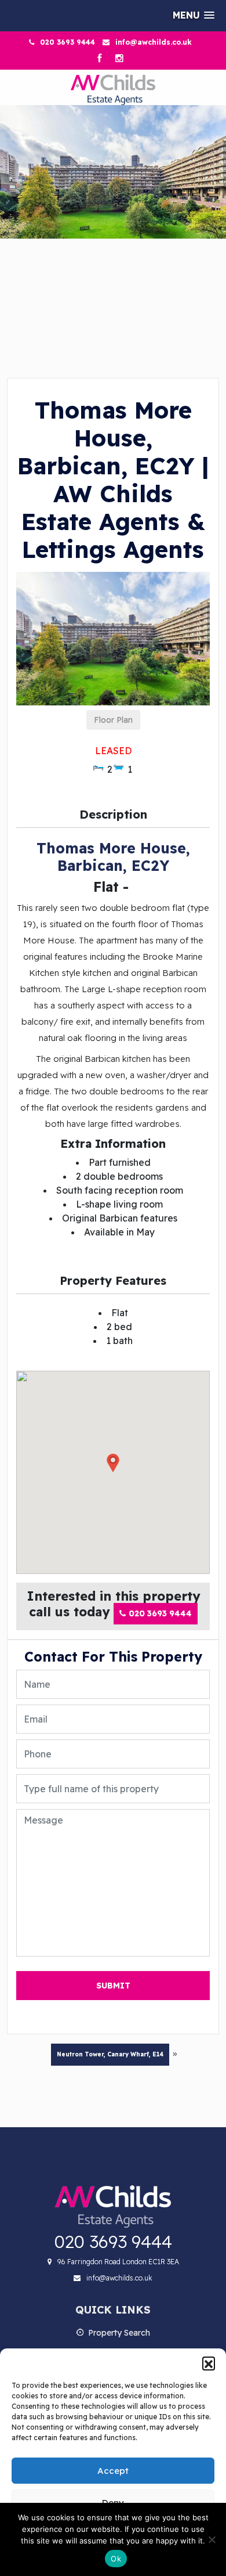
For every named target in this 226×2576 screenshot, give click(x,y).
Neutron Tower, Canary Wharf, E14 (110, 2054)
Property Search (119, 2333)
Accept (113, 2471)
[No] (212, 2539)
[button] (209, 2363)
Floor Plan (113, 720)
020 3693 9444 (68, 42)
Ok (116, 2559)
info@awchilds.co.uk (154, 42)
